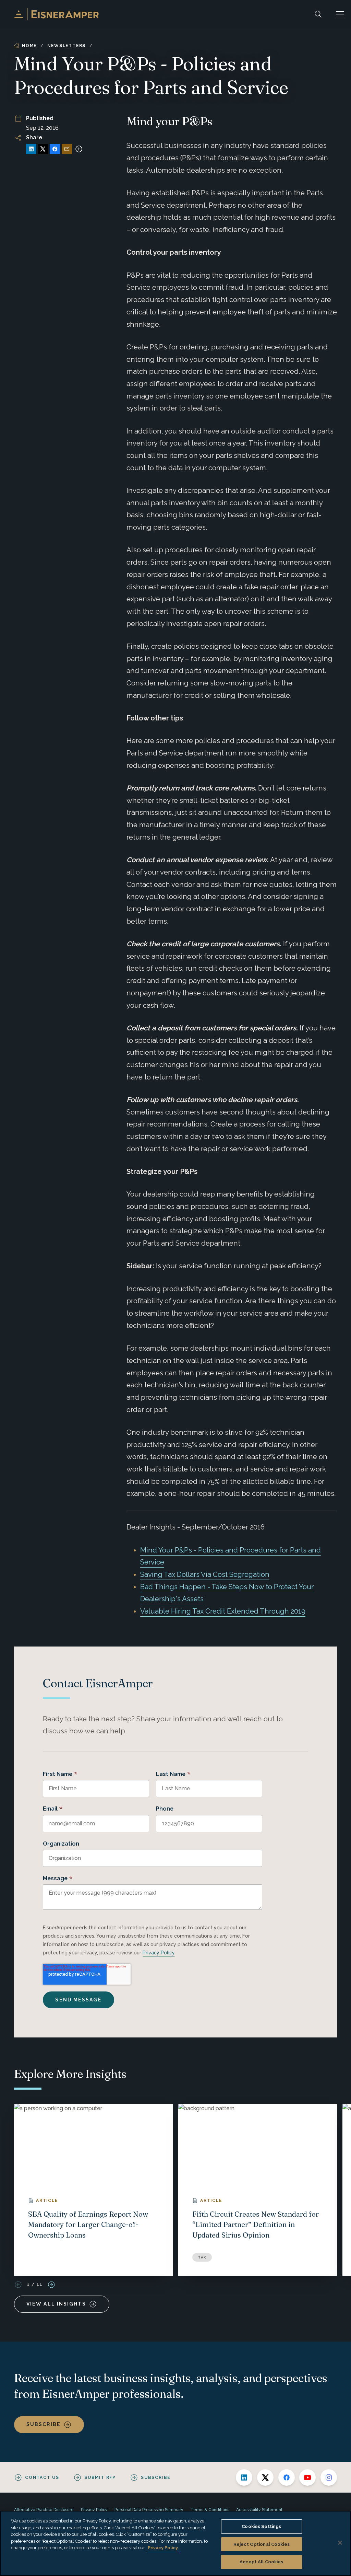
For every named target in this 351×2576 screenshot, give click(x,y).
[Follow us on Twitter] (265, 2477)
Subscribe (44, 2424)
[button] (340, 14)
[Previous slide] (18, 2285)
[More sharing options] (79, 149)
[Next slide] (51, 2285)
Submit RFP (100, 2477)
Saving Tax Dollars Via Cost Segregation (205, 1574)
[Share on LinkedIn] (31, 149)
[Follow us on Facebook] (287, 2477)
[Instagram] (329, 2477)
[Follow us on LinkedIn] (244, 2477)
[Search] (318, 14)
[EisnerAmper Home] (56, 14)
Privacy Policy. (163, 2548)
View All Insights (56, 2304)
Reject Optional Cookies (262, 2544)
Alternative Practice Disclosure (44, 2510)
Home (29, 46)
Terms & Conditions (210, 2510)
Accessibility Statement (259, 2510)
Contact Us (42, 2477)
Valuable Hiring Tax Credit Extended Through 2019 (223, 1611)
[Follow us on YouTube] (307, 2477)
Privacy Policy (159, 1953)
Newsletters (66, 46)
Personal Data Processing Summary (149, 2510)
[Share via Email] (67, 149)
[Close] (340, 2543)
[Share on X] (43, 149)
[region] (175, 2543)
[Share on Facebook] (55, 149)
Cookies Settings (261, 2526)
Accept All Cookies (261, 2562)
